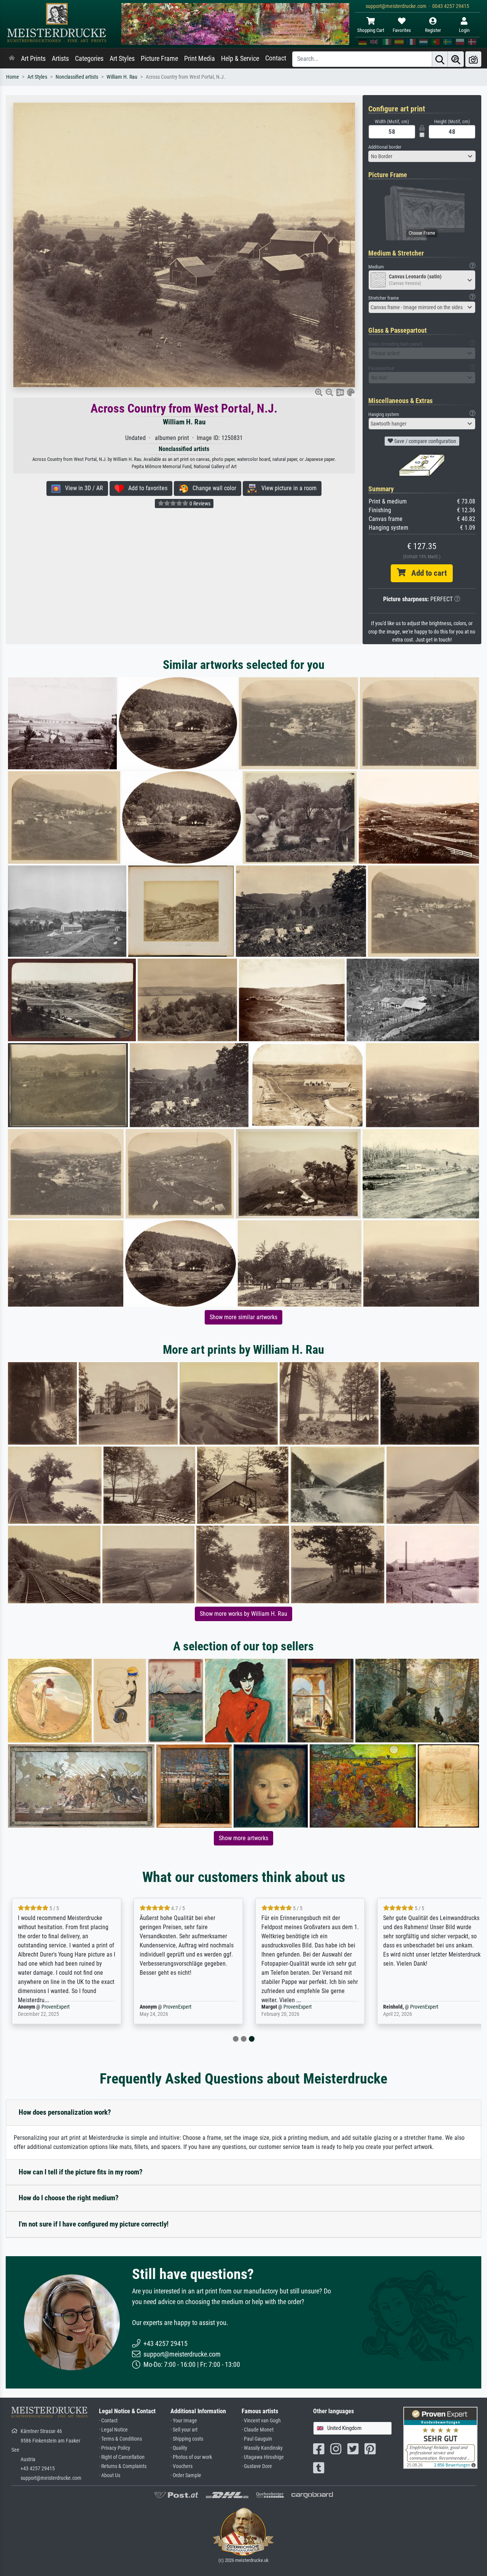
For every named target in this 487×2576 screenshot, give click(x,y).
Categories (89, 59)
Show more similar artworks (243, 1317)
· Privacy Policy (115, 2448)
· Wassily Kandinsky (262, 2448)
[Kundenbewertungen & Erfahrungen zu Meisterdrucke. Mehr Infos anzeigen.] (440, 2437)
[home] (12, 59)
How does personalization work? (65, 2112)
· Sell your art (184, 2430)
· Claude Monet (258, 2430)
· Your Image (184, 2421)
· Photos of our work (191, 2457)
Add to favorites (146, 488)
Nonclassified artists (77, 77)
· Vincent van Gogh (261, 2421)
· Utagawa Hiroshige (263, 2457)
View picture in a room (287, 488)
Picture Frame (159, 59)
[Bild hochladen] (473, 59)
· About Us (110, 2475)
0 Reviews (199, 503)
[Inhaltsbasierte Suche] (456, 59)
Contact (276, 58)
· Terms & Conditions (120, 2439)
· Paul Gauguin (257, 2439)
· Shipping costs (187, 2439)
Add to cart (426, 573)
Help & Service (240, 59)
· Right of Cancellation (122, 2457)
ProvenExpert (56, 2007)
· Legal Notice (113, 2430)
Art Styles (122, 59)
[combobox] (422, 156)
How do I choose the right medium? (69, 2198)
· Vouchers (181, 2466)
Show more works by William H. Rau (243, 1614)
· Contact (108, 2421)
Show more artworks (243, 1838)
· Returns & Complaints (123, 2466)
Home (13, 77)
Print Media (200, 59)
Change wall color (212, 488)
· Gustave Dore (257, 2466)
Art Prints (33, 59)
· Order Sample (186, 2475)
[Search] (440, 59)
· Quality (179, 2448)
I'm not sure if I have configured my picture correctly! (94, 2224)
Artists (60, 59)
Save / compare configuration (425, 441)
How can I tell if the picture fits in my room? (81, 2172)
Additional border (385, 147)
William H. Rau (122, 77)
